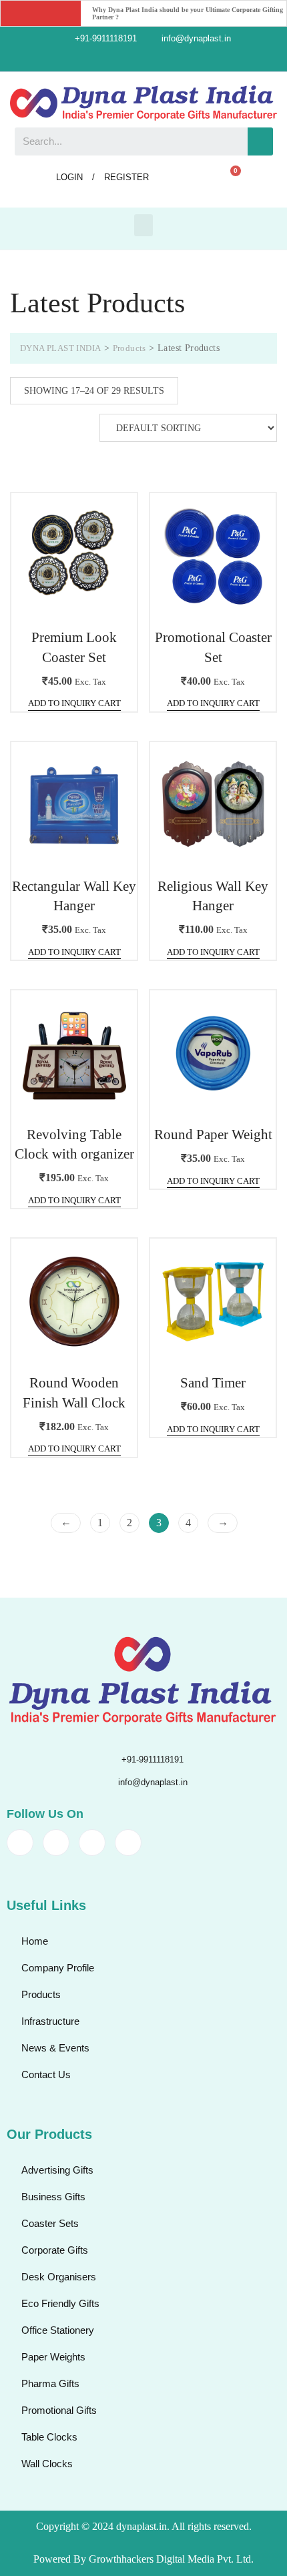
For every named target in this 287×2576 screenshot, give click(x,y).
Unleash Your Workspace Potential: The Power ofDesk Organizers (187, 14)
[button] (143, 225)
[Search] (260, 141)
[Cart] (230, 178)
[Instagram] (132, 59)
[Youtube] (178, 59)
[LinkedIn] (155, 59)
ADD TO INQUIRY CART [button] (74, 703)
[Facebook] (109, 59)
